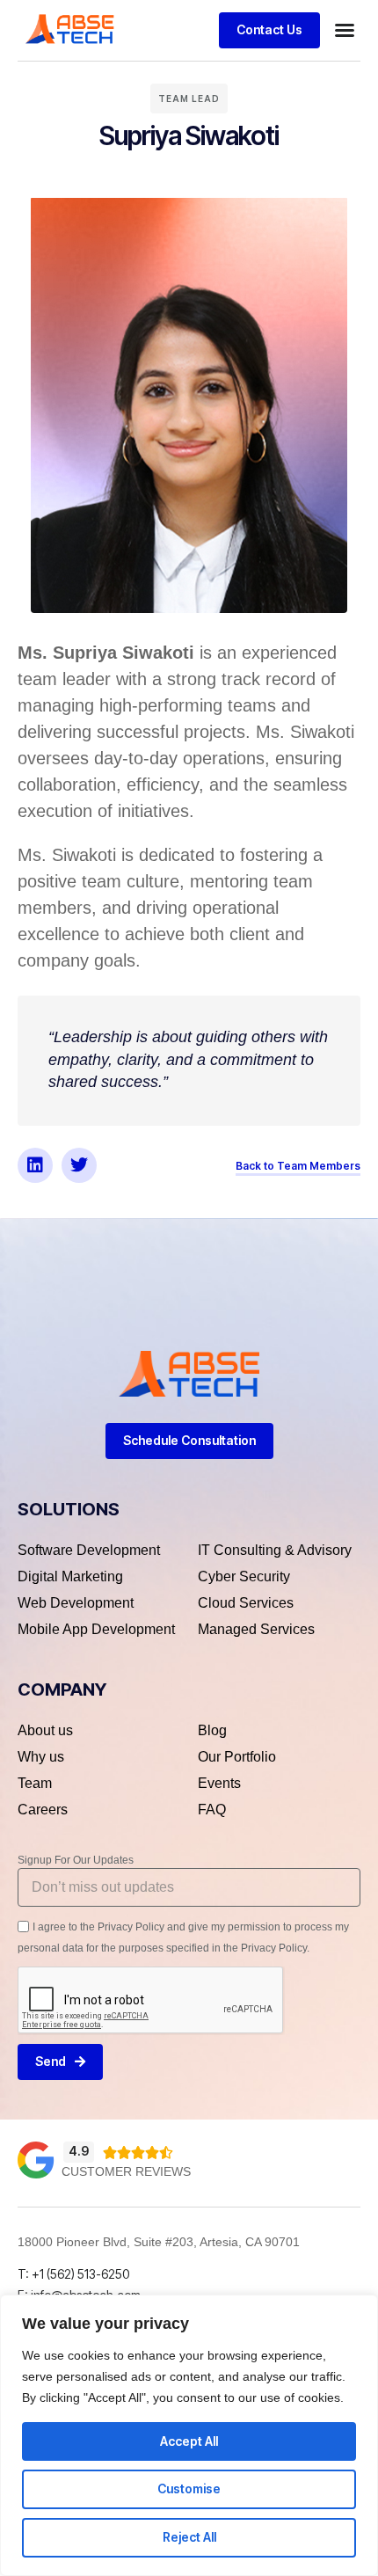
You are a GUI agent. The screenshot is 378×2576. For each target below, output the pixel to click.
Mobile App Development (96, 1629)
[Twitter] (79, 1165)
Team (35, 1783)
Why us (41, 1757)
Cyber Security (244, 1576)
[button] (345, 30)
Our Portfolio (237, 1757)
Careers (43, 1810)
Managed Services (256, 1629)
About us (45, 1730)
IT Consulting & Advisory (275, 1550)
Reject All (189, 2537)
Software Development (89, 1550)
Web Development (76, 1603)
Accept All (189, 2441)
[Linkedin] (35, 1165)
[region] (189, 2435)
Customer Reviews (126, 2171)
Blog (212, 1730)
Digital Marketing (70, 1576)
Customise (189, 2488)
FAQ (212, 1810)
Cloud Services (246, 1603)
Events (219, 1783)
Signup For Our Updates (76, 1860)
